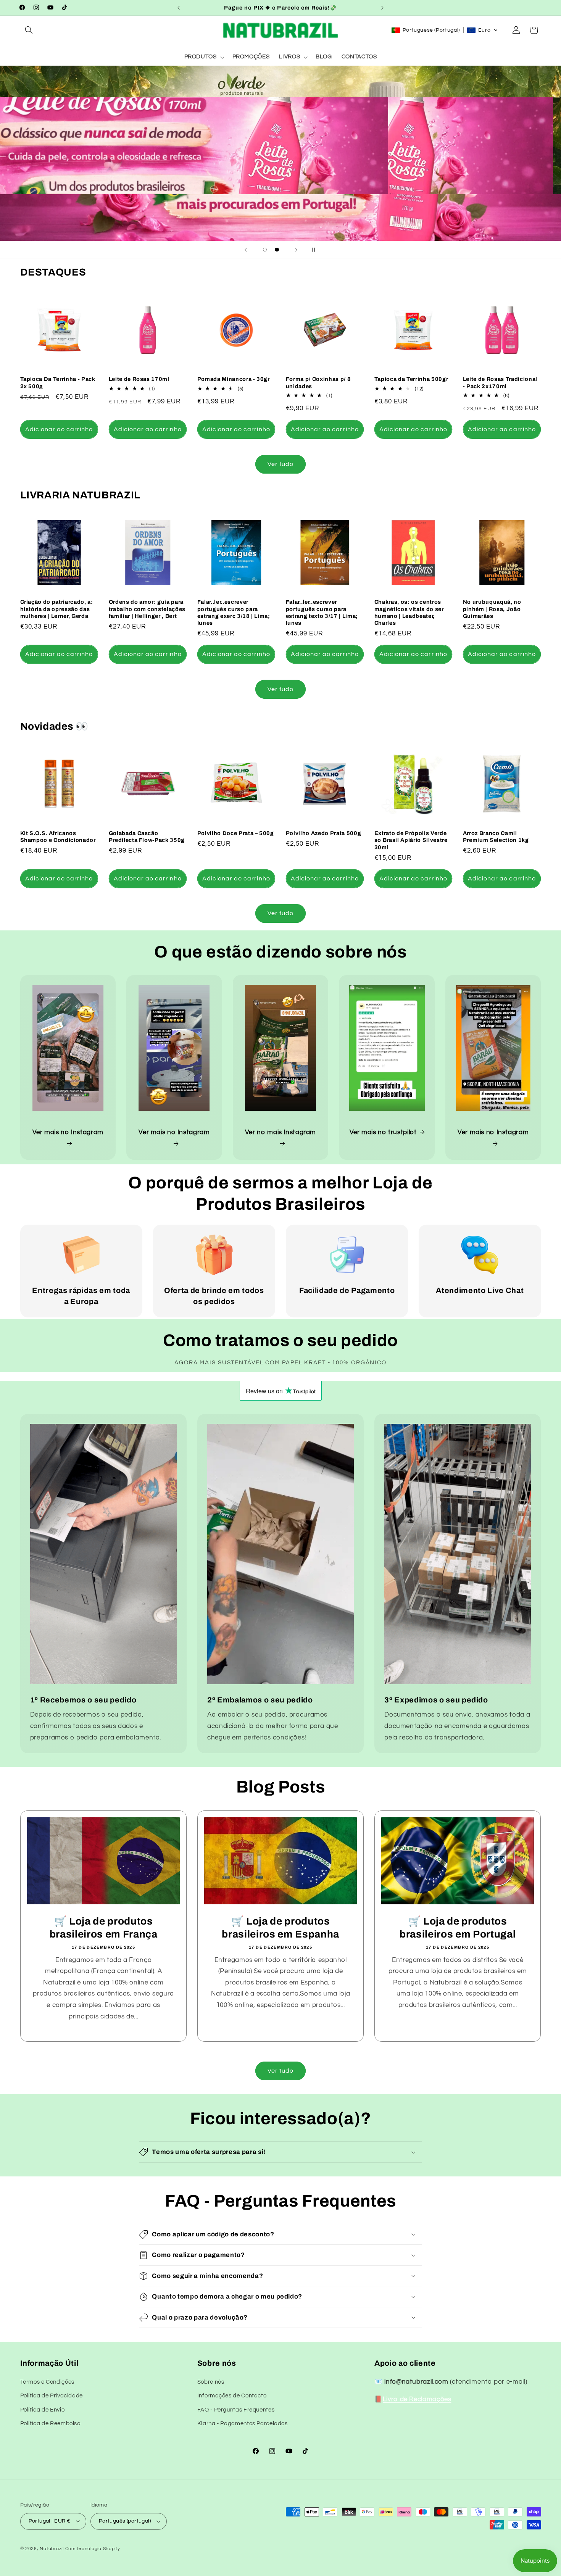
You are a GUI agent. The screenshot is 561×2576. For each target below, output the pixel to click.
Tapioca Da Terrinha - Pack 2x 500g (58, 382)
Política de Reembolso (50, 2424)
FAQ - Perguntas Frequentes (236, 2410)
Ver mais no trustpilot (383, 1132)
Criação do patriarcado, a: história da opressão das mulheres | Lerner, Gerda (57, 609)
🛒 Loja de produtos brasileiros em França (103, 1928)
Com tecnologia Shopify (93, 2549)
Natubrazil (52, 2549)
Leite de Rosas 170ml (139, 379)
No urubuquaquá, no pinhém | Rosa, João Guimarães (492, 609)
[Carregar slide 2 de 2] (277, 250)
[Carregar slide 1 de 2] (265, 250)
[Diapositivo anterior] (246, 250)
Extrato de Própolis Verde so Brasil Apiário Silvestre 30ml (411, 840)
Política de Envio (43, 2410)
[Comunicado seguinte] (382, 8)
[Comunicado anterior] (179, 8)
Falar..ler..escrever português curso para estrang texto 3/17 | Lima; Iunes (322, 612)
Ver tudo (280, 464)
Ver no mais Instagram (280, 1132)
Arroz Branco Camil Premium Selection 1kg (496, 837)
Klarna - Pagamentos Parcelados (243, 2424)
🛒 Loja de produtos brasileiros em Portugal (458, 1928)
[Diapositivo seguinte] (296, 250)
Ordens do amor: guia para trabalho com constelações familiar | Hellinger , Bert (147, 609)
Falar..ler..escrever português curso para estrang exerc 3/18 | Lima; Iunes (234, 612)
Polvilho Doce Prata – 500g (236, 833)
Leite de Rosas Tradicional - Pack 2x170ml (500, 382)
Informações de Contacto (232, 2396)
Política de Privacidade (52, 2396)
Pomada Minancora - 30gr (234, 379)
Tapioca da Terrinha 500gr (411, 379)
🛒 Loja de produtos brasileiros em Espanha (280, 1928)
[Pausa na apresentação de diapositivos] (315, 250)
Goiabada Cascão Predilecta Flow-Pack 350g (147, 837)
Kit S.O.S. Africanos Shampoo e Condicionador (58, 837)
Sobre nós (211, 2382)
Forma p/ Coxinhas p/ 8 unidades (318, 382)
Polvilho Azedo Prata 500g (324, 833)
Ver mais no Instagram (68, 1132)
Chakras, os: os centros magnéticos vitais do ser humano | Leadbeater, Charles (409, 612)
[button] (29, 30)
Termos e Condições (47, 2382)
